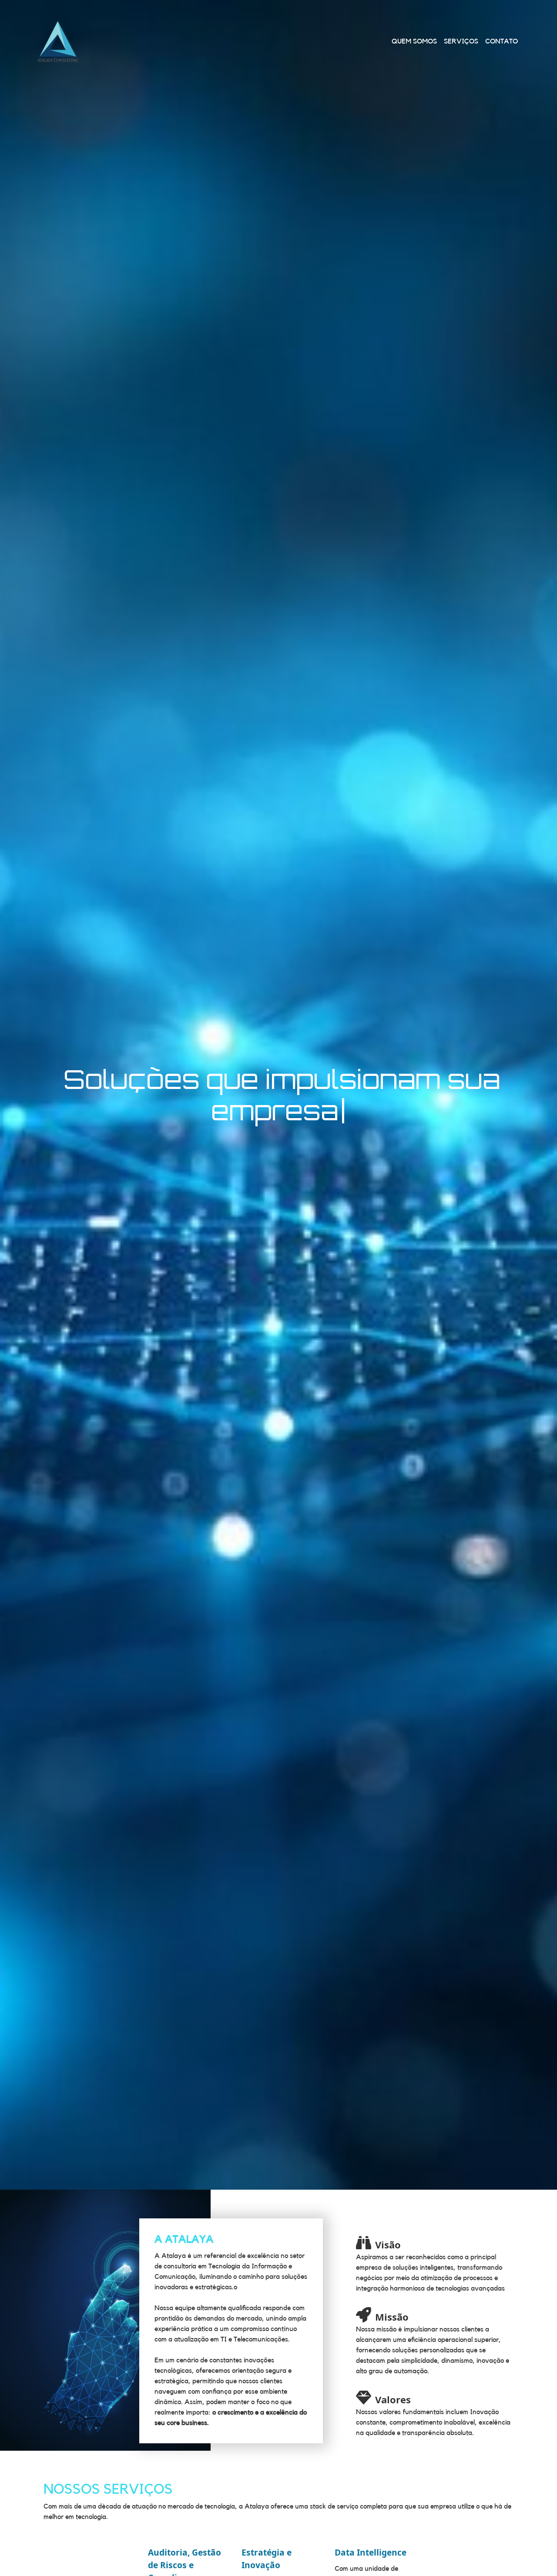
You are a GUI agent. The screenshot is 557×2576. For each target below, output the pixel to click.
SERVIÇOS (461, 41)
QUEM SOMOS (414, 41)
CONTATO (502, 41)
